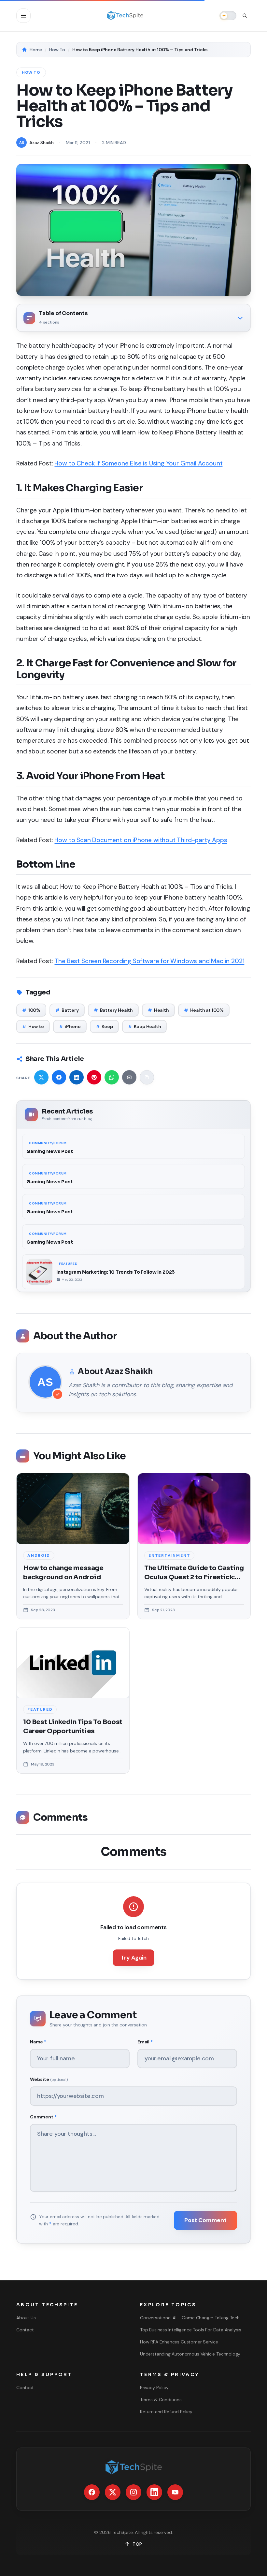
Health (158, 1010)
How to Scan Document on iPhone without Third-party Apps (141, 840)
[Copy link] (147, 1077)
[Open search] (245, 16)
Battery (67, 1010)
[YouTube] (175, 2492)
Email (145, 2042)
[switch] (228, 16)
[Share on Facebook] (59, 1077)
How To (57, 50)
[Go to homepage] (125, 16)
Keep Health (145, 1026)
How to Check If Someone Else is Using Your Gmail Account (138, 463)
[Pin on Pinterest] (94, 1077)
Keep (104, 1026)
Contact (25, 2330)
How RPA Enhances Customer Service (179, 2342)
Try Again (133, 1958)
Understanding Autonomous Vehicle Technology (190, 2354)
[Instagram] (133, 2492)
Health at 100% (204, 1010)
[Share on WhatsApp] (112, 1077)
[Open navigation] (23, 16)
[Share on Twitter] (41, 1077)
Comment (43, 2117)
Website (49, 2079)
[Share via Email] (129, 1077)
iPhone (70, 1026)
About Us (26, 2318)
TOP (137, 2544)
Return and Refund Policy (166, 2412)
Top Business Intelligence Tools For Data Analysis (191, 2330)
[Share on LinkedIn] (77, 1077)
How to (33, 1026)
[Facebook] (92, 2492)
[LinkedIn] (154, 2492)
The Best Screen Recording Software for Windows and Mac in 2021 (149, 961)
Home (36, 50)
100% (31, 1010)
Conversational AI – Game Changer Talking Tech (190, 2318)
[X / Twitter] (113, 2492)
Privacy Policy (154, 2387)
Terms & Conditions (161, 2400)
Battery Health (113, 1010)
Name (38, 2042)
